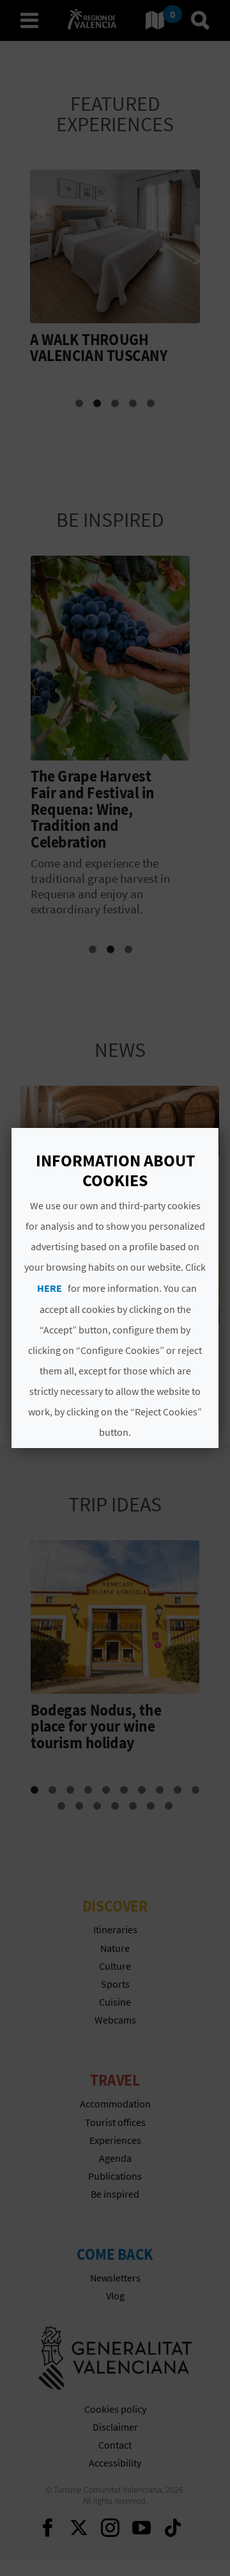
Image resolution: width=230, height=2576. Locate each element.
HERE (50, 1288)
